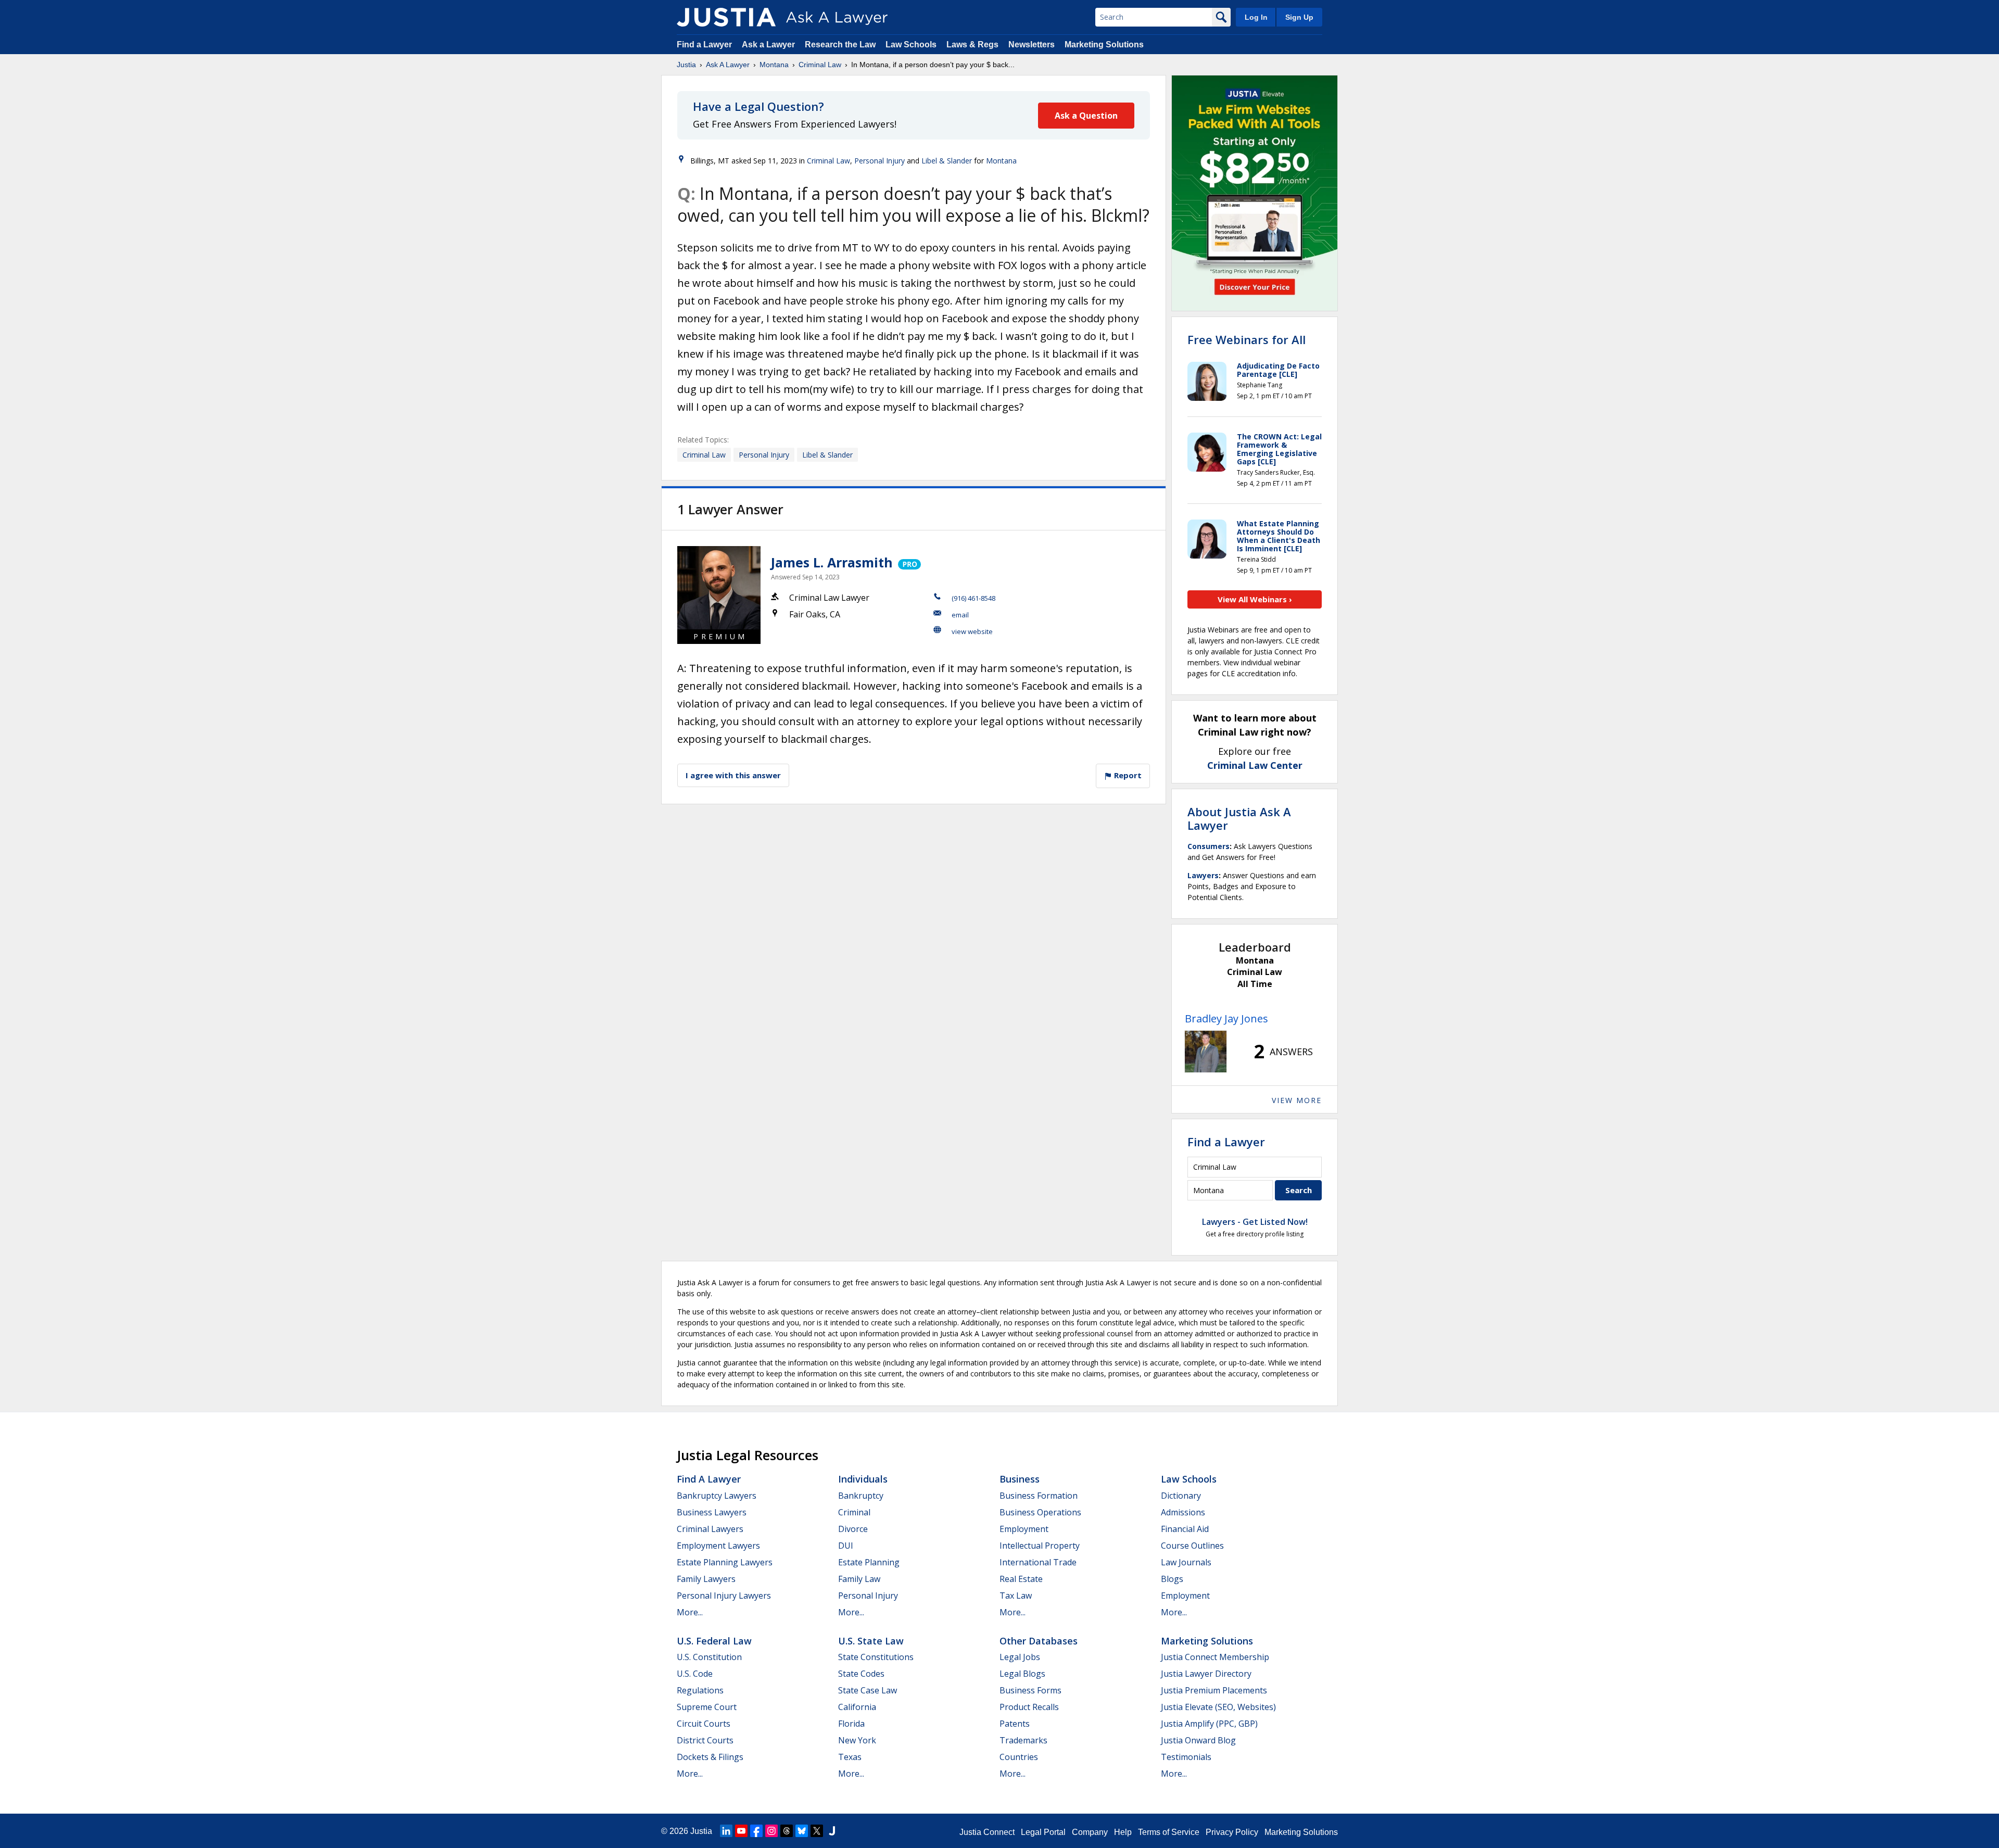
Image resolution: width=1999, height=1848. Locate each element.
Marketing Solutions (1104, 45)
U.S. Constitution (709, 1657)
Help (1123, 1832)
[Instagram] (771, 1831)
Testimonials (1186, 1757)
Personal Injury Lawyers (724, 1596)
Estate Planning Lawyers (725, 1562)
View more (1297, 1100)
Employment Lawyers (718, 1546)
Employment (1024, 1529)
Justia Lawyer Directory (1206, 1674)
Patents (1015, 1724)
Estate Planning (869, 1562)
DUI (846, 1546)
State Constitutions (876, 1657)
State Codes (861, 1674)
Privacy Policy (1232, 1832)
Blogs (1172, 1579)
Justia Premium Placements (1214, 1690)
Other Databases (1039, 1641)
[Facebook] (756, 1831)
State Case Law (868, 1690)
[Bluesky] (802, 1831)
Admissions (1183, 1512)
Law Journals (1186, 1562)
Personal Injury (880, 161)
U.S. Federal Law (714, 1641)
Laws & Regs (972, 45)
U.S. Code (695, 1674)
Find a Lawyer (704, 45)
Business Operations (1040, 1512)
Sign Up (1299, 17)
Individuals (863, 1479)
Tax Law (1016, 1596)
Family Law (859, 1579)
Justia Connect (987, 1832)
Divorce (853, 1529)
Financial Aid (1185, 1529)
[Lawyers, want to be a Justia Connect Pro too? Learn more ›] (909, 562)
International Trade (1038, 1562)
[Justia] (726, 17)
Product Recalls (1029, 1707)
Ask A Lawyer (728, 65)
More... (690, 1612)
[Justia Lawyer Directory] (832, 1831)
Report (1127, 775)
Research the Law (840, 45)
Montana (774, 65)
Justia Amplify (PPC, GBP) (1209, 1724)
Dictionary (1181, 1496)
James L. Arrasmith (832, 562)
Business (1020, 1479)
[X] (817, 1831)
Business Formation (1039, 1496)
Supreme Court (707, 1707)
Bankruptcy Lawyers (717, 1496)
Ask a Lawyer (769, 45)
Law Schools (911, 45)
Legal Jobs (1020, 1657)
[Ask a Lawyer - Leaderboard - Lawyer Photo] (1206, 1052)
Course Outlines (1192, 1546)
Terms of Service (1169, 1832)
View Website (972, 631)
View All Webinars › (1255, 599)
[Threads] (787, 1831)
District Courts (705, 1740)
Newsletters (1032, 45)
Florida (851, 1724)
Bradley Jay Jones (1226, 1018)
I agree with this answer (733, 775)
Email (960, 615)
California (857, 1707)
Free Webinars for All (1247, 339)
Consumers (1209, 846)
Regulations (700, 1690)
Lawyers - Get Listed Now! (1255, 1222)
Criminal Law (820, 65)
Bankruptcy (861, 1496)
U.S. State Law (871, 1641)
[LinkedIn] (726, 1831)
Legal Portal (1043, 1832)
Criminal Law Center (1255, 765)
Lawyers (1203, 875)
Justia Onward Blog (1198, 1740)
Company (1090, 1832)
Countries (1019, 1757)
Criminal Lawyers (710, 1529)
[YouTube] (741, 1831)
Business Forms (1030, 1690)
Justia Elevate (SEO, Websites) (1218, 1707)
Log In (1256, 17)
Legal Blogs (1022, 1674)
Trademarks (1023, 1740)
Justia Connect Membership (1215, 1657)
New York (857, 1740)
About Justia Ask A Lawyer (1239, 818)
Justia (686, 65)
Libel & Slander (947, 161)
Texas (850, 1757)
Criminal (854, 1512)
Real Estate (1021, 1579)
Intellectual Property (1040, 1546)
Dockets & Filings (710, 1757)
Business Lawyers (712, 1512)
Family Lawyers (706, 1579)
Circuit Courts (704, 1724)
